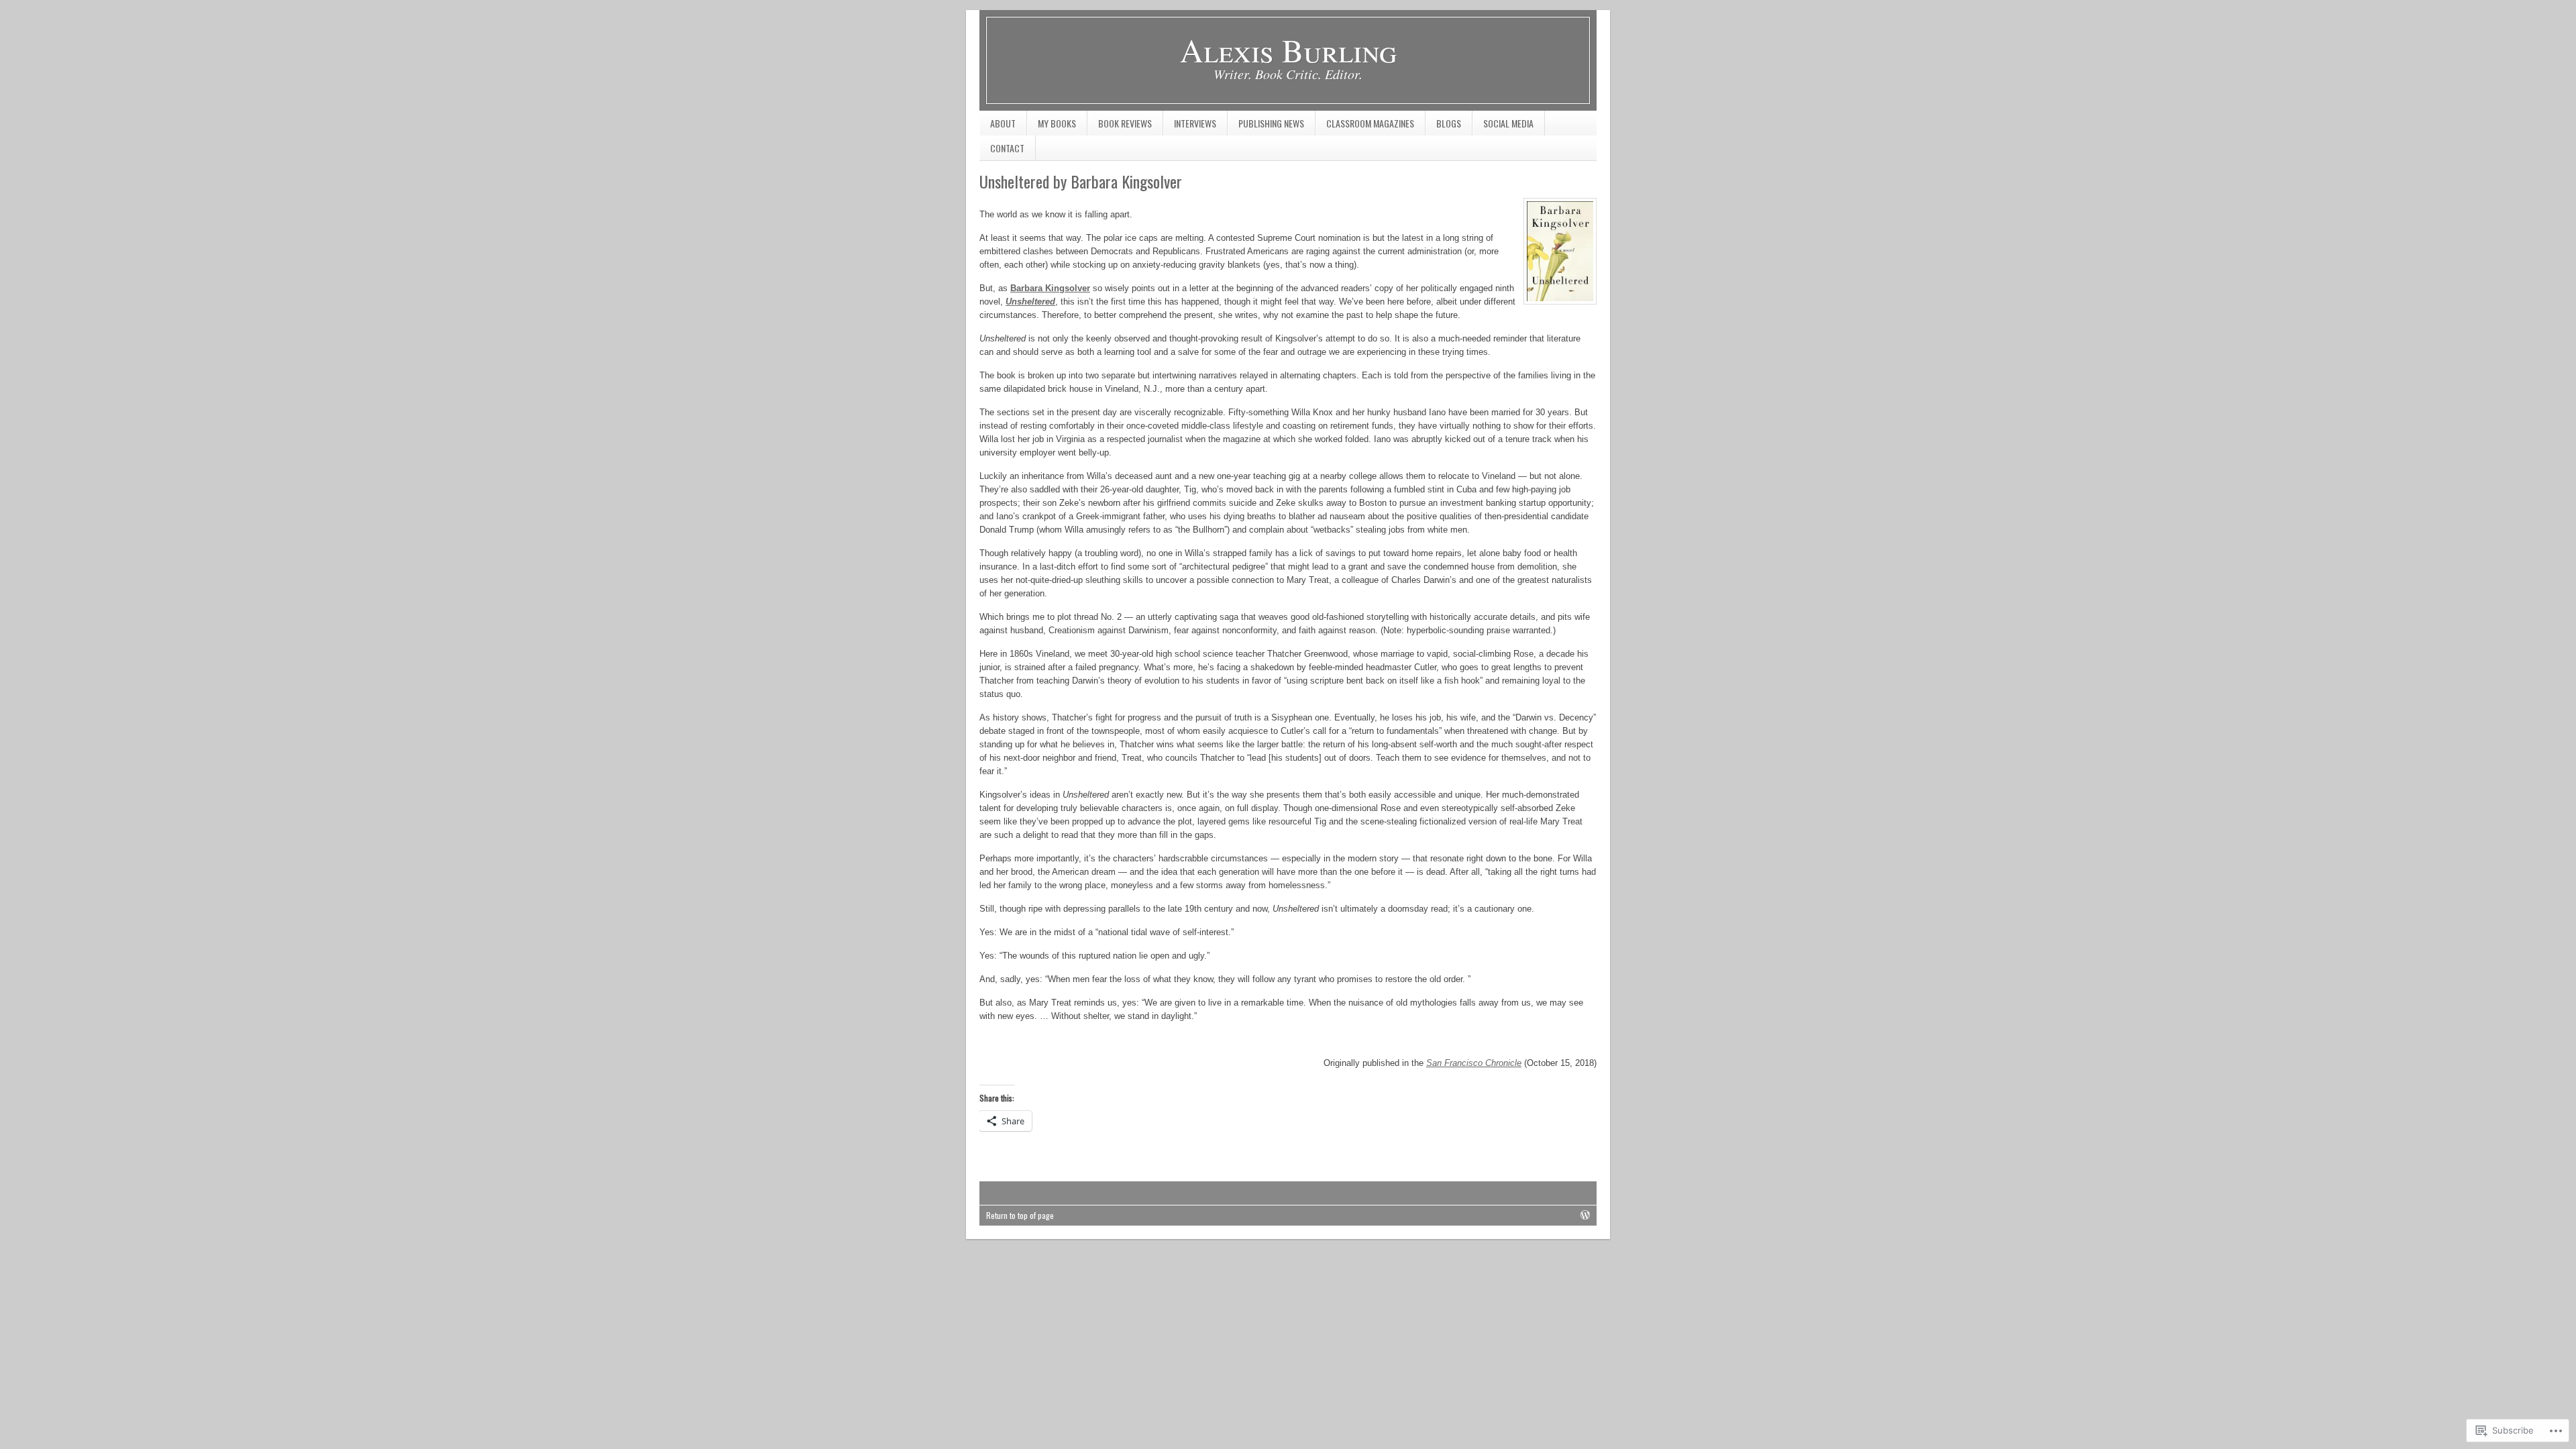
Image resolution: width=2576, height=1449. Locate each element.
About (1003, 123)
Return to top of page (1020, 1215)
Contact (1007, 148)
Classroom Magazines (1365, 126)
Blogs (1443, 126)
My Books (1052, 126)
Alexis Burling (1288, 50)
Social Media (1503, 126)
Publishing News (1266, 126)
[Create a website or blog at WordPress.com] (1585, 1215)
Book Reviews (1120, 126)
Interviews (1190, 126)
